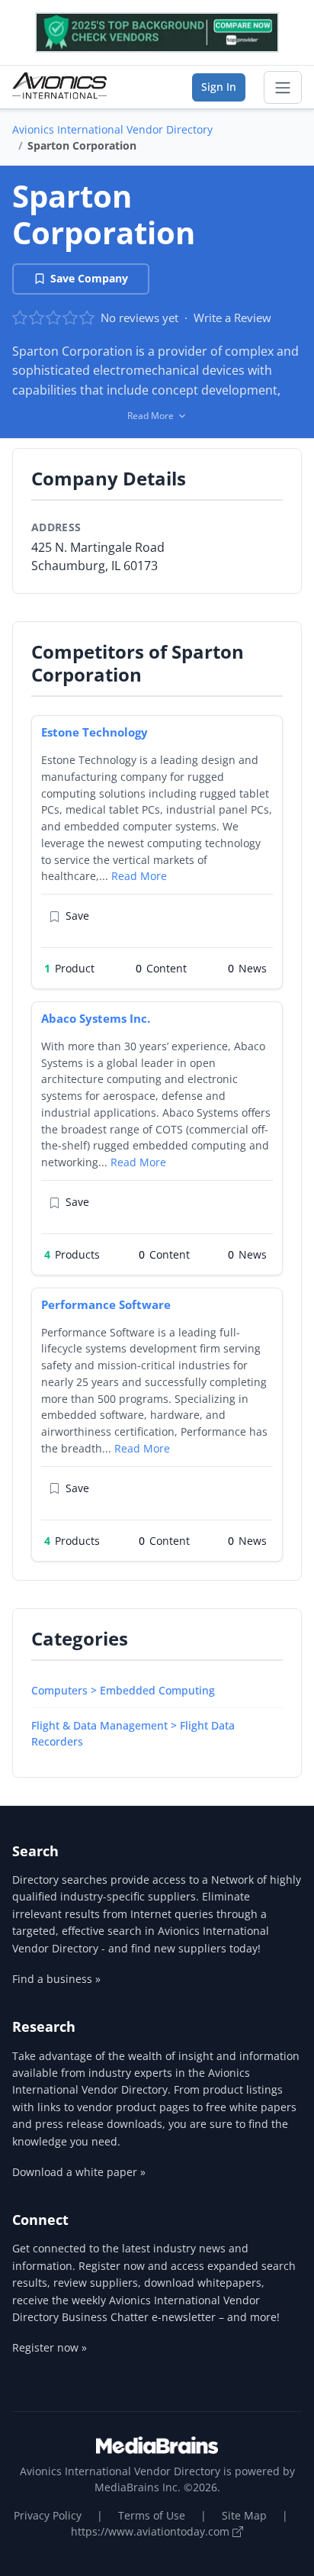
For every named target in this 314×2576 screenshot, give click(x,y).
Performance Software (106, 1304)
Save (77, 916)
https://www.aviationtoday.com (152, 2531)
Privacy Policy (48, 2515)
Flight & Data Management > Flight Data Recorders (133, 1733)
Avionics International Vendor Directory (112, 129)
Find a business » (56, 1979)
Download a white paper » (79, 2172)
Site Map (244, 2515)
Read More (139, 876)
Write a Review (232, 318)
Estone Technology (95, 732)
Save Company (89, 278)
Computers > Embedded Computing (123, 1690)
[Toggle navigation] (283, 88)
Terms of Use (152, 2515)
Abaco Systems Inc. (96, 1018)
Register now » (50, 2347)
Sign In (219, 87)
